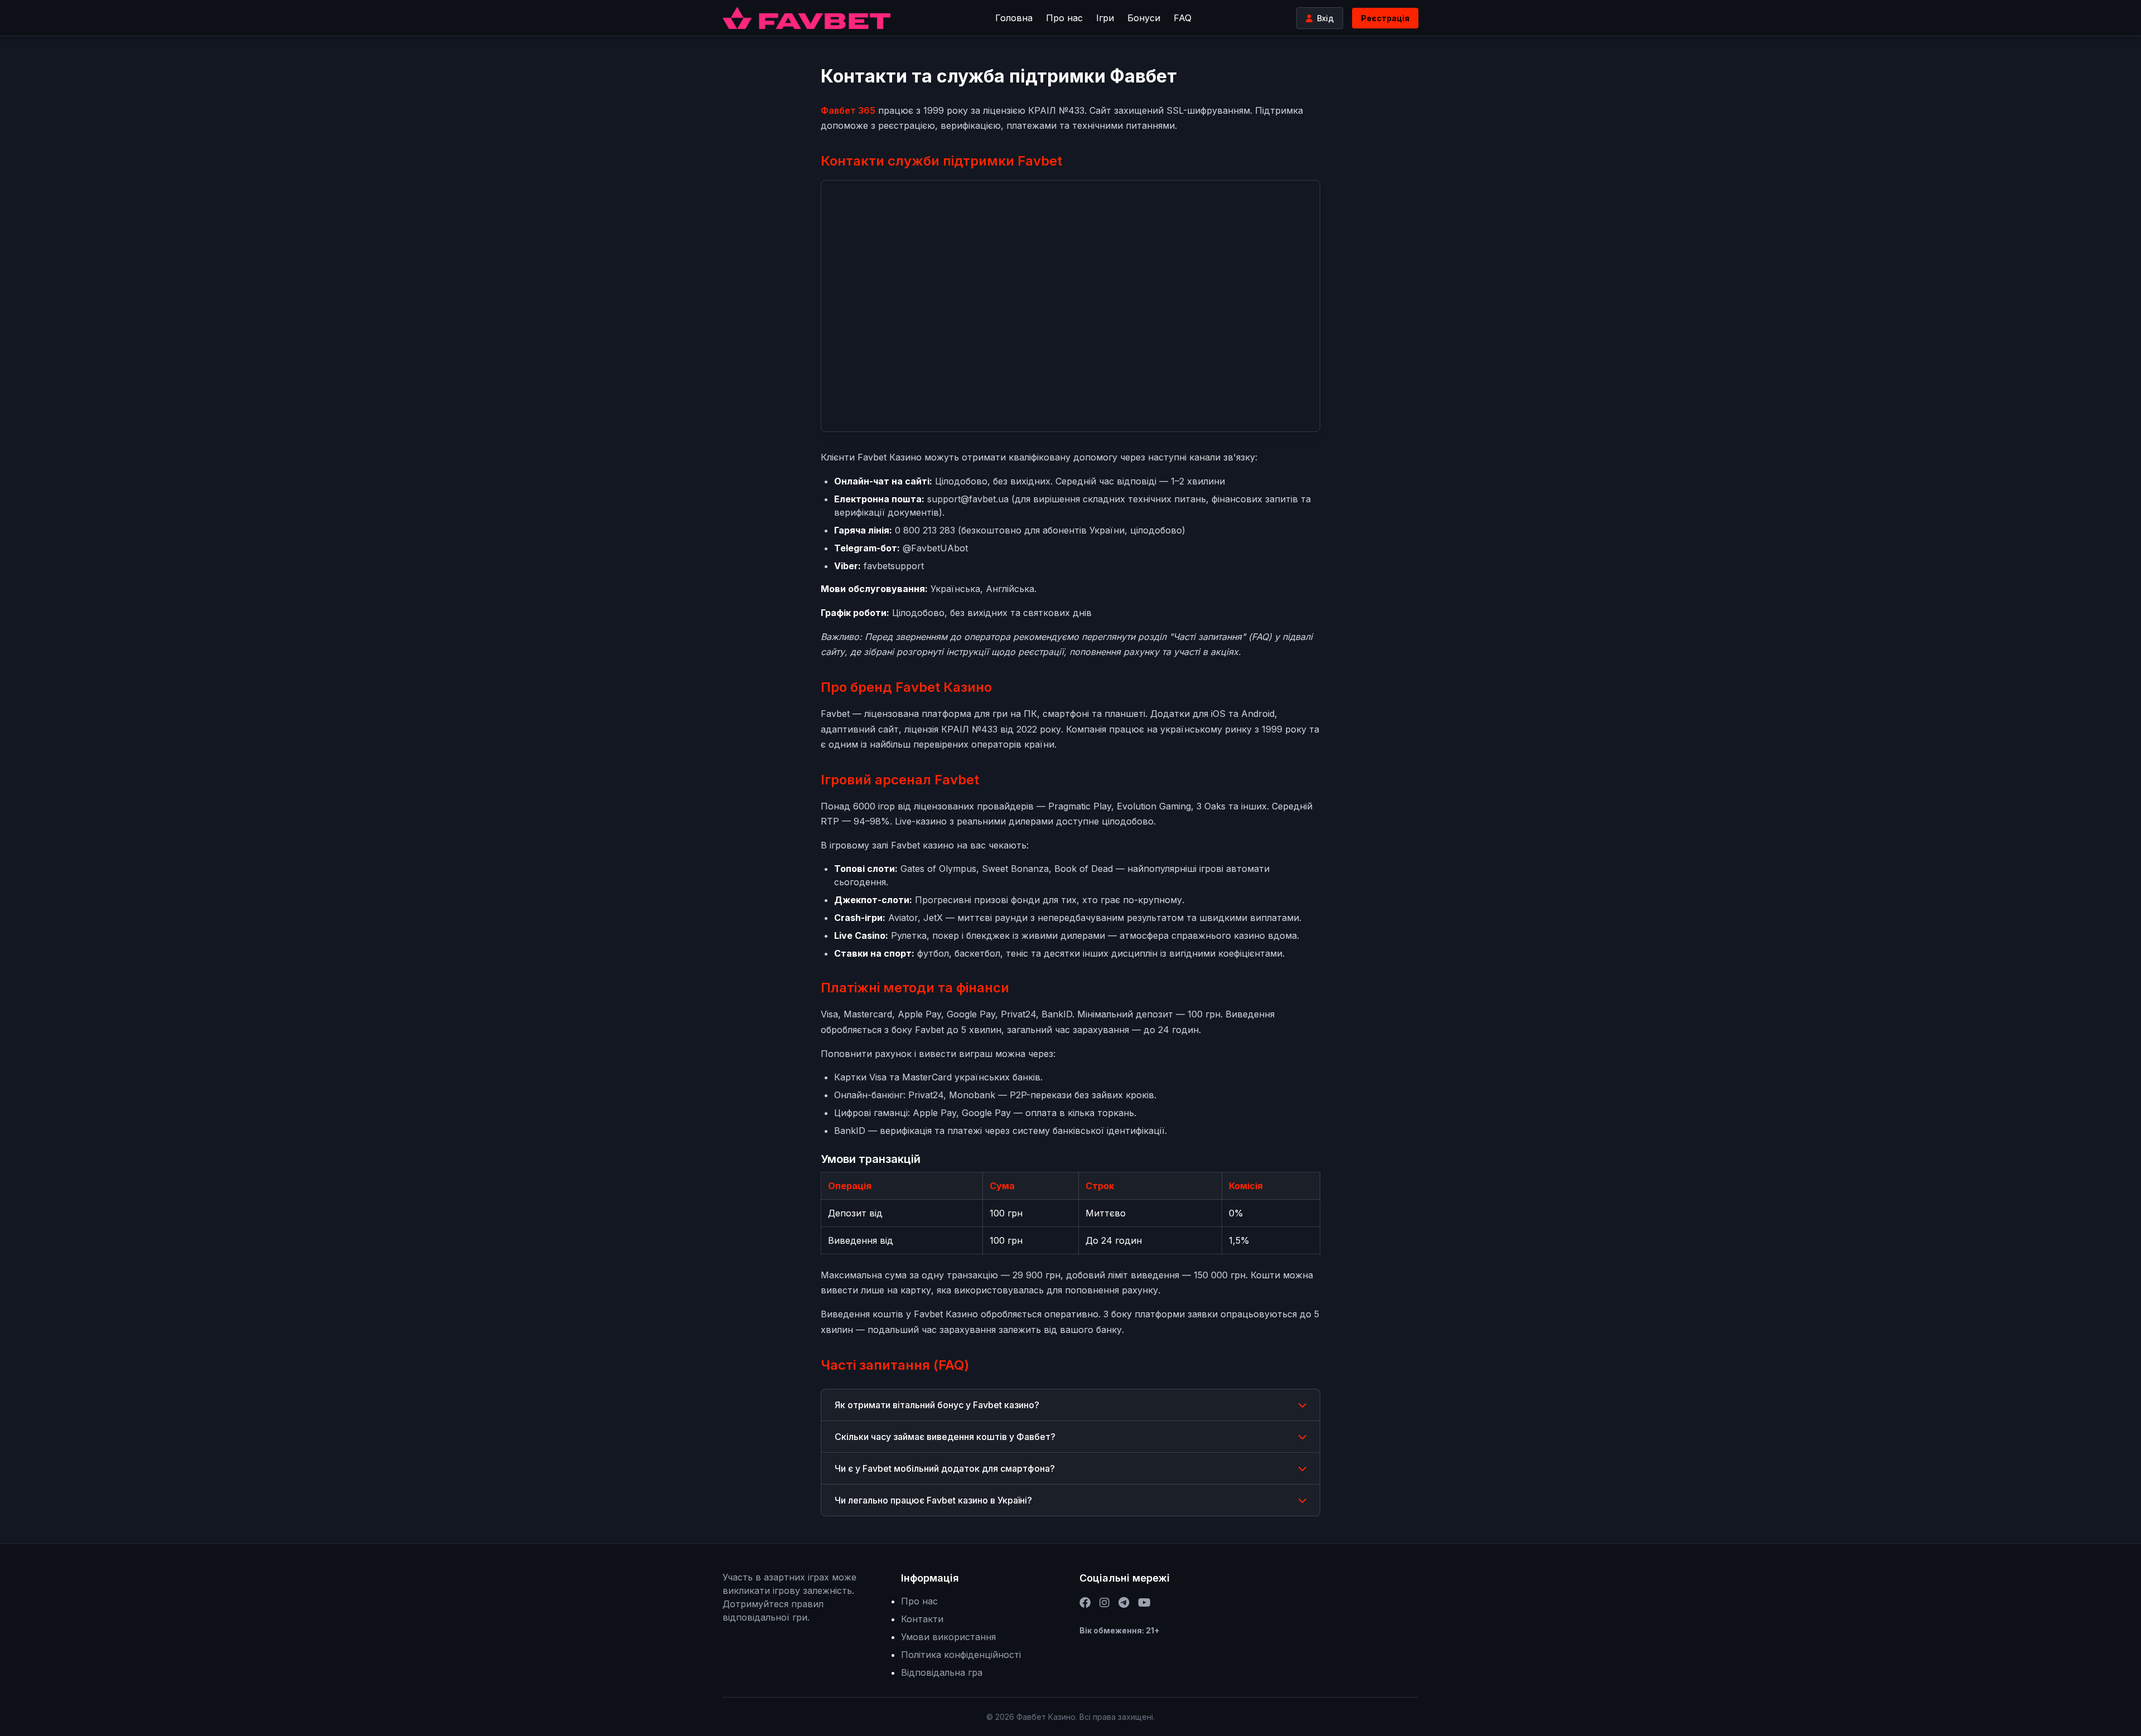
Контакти (922, 1619)
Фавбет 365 (848, 110)
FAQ (1183, 18)
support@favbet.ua (968, 499)
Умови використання (948, 1637)
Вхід (1325, 18)
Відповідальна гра (942, 1672)
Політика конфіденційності (961, 1655)
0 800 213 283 (925, 530)
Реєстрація (1385, 18)
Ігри (1105, 18)
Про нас (1064, 18)
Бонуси (1144, 18)
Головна (1014, 18)
